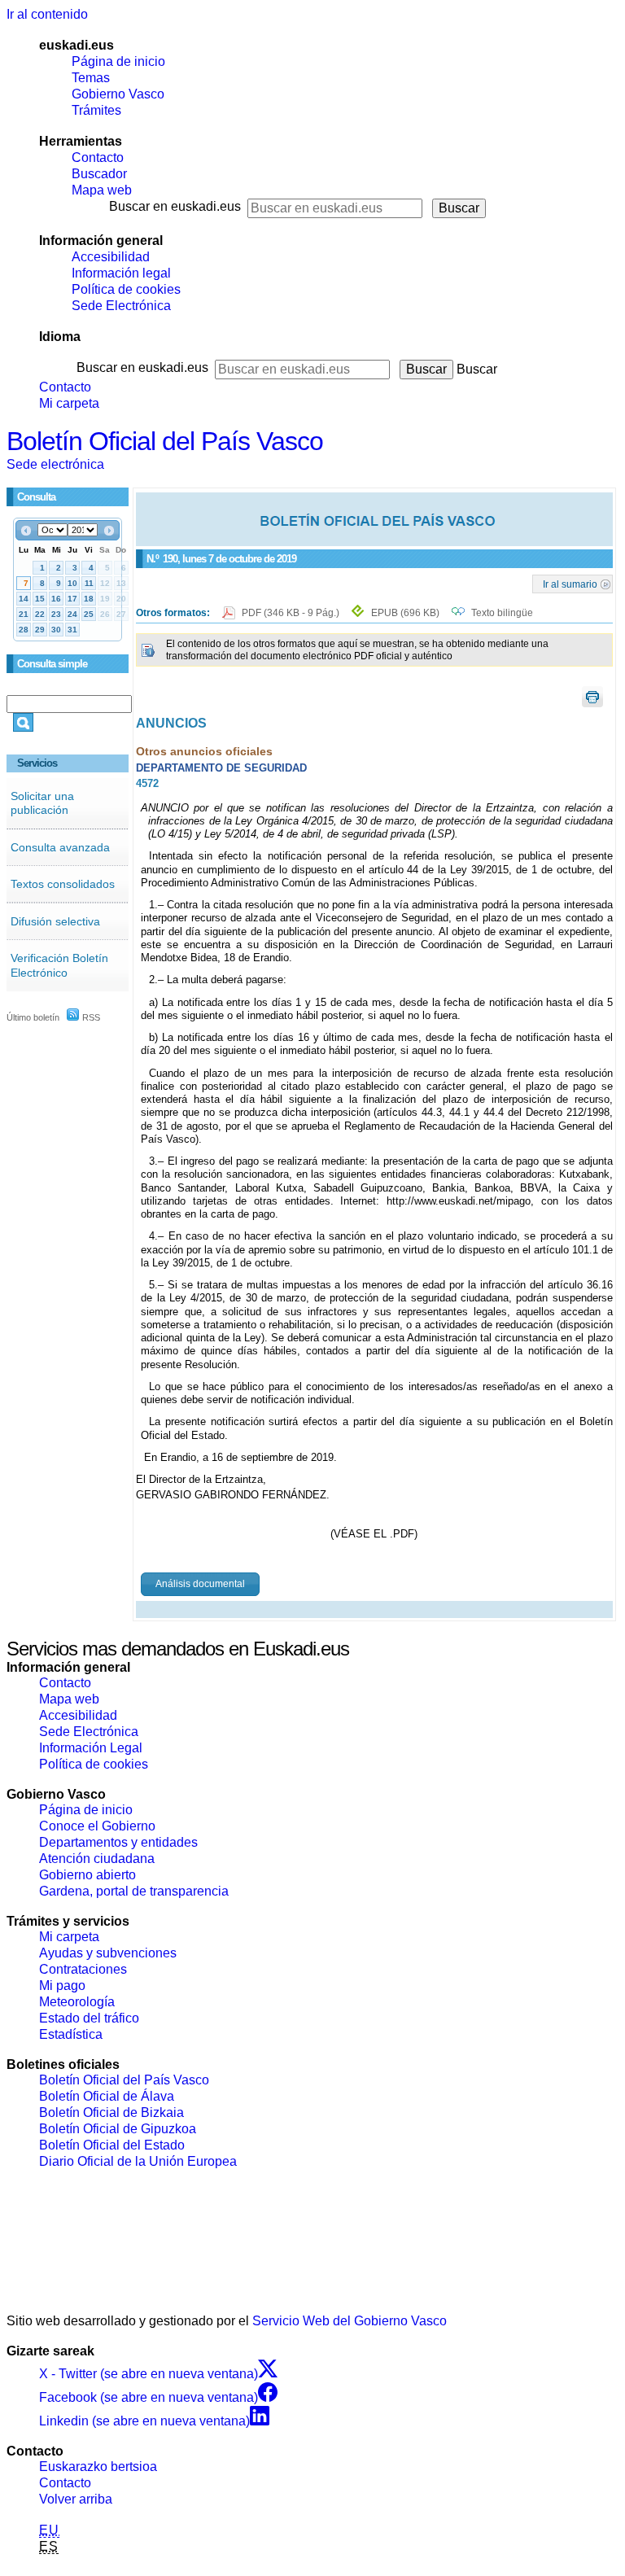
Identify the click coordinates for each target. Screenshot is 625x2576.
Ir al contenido (47, 14)
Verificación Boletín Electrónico (59, 965)
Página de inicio (118, 61)
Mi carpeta (69, 403)
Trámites (96, 110)
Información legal (121, 273)
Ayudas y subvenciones (108, 1953)
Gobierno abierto (87, 1875)
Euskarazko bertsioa (98, 2467)
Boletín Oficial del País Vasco (165, 441)
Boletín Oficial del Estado (112, 2145)
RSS (90, 1017)
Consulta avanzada (60, 847)
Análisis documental (200, 1584)
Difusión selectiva (55, 921)
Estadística (71, 2034)
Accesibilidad (111, 257)
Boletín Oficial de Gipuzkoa (118, 2129)
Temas (91, 78)
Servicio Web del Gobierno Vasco (350, 2321)
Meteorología (77, 2002)
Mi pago (62, 1986)
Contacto (98, 157)
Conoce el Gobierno (97, 1826)
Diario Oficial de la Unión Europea (138, 2161)
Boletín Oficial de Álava (107, 2096)
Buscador (99, 174)
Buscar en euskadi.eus (175, 206)
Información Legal (91, 1748)
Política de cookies (126, 289)
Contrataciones (83, 1969)
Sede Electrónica (121, 306)
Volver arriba (76, 2499)
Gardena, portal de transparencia (134, 1891)
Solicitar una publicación (42, 803)
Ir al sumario (570, 584)
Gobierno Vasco (118, 94)
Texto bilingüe (502, 613)
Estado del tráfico (89, 2018)
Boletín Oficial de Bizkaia (111, 2112)
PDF (292, 613)
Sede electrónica (55, 464)
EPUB (405, 613)
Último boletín (33, 1017)
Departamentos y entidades (118, 1842)
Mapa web (102, 190)
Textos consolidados (63, 884)
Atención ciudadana (97, 1859)
